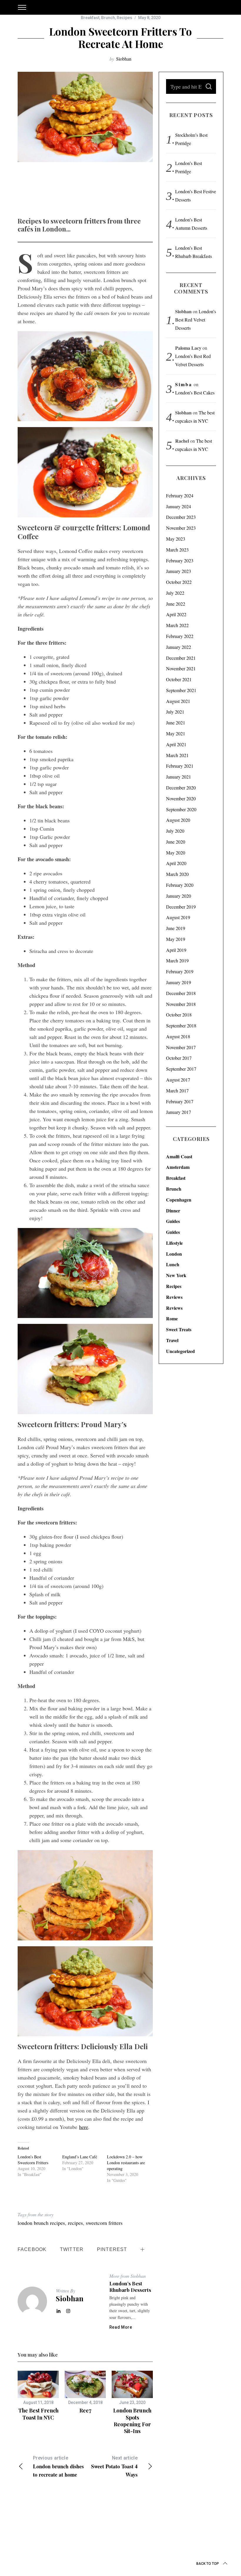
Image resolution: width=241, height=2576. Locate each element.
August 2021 (178, 701)
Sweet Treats (179, 1329)
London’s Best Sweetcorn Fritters (33, 2160)
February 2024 (180, 495)
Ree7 (85, 2410)
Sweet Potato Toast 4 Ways (114, 2467)
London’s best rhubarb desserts (130, 2287)
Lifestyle (174, 1243)
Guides (173, 1221)
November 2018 (181, 1004)
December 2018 (181, 993)
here (84, 2127)
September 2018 (181, 1025)
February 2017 (180, 1101)
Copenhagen (179, 1200)
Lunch (173, 1264)
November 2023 (181, 528)
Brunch (108, 18)
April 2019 (176, 950)
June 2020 (176, 842)
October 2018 (179, 1015)
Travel (172, 1340)
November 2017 (181, 1047)
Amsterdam (178, 1167)
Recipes (124, 18)
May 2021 (176, 733)
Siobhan (124, 59)
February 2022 (180, 636)
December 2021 (181, 658)
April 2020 (176, 863)
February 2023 (180, 560)
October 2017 (179, 1058)
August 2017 (178, 1080)
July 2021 (175, 712)
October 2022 (179, 582)
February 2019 (180, 971)
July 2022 (175, 593)
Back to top (208, 2564)
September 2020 (181, 809)
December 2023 (181, 517)
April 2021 (176, 744)
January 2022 (179, 647)
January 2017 (179, 1112)
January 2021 (179, 777)
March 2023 (177, 550)
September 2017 (181, 1069)
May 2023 (176, 539)
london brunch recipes (41, 2223)
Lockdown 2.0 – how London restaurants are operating (126, 2163)
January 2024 (179, 506)
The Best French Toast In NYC (38, 2414)
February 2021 (180, 766)
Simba (184, 384)
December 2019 (181, 907)
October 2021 (179, 679)
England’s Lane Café (80, 2157)
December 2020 (181, 788)
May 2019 (176, 939)
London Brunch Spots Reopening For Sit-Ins (132, 2421)
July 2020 (175, 831)
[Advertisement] (125, 193)
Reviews (174, 1297)
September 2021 (181, 690)
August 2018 (178, 1036)
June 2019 (176, 928)
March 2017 (177, 1090)
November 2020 (181, 798)
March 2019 (177, 960)
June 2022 (176, 604)
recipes (75, 2223)
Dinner (173, 1210)
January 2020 (179, 896)
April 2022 (176, 614)
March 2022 (177, 625)
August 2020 (178, 820)
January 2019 (179, 982)
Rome (172, 1318)
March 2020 (177, 874)
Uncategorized (180, 1351)
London (174, 1254)
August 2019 (178, 917)
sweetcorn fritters (104, 2223)
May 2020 (176, 853)
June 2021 (176, 723)
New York (176, 1275)
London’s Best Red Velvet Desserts (196, 320)
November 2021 (181, 668)
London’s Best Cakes (195, 393)
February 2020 (180, 885)
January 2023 (179, 571)
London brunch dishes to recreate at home (58, 2467)
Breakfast (90, 18)
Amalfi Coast (179, 1156)
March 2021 (177, 755)
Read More (121, 2327)
